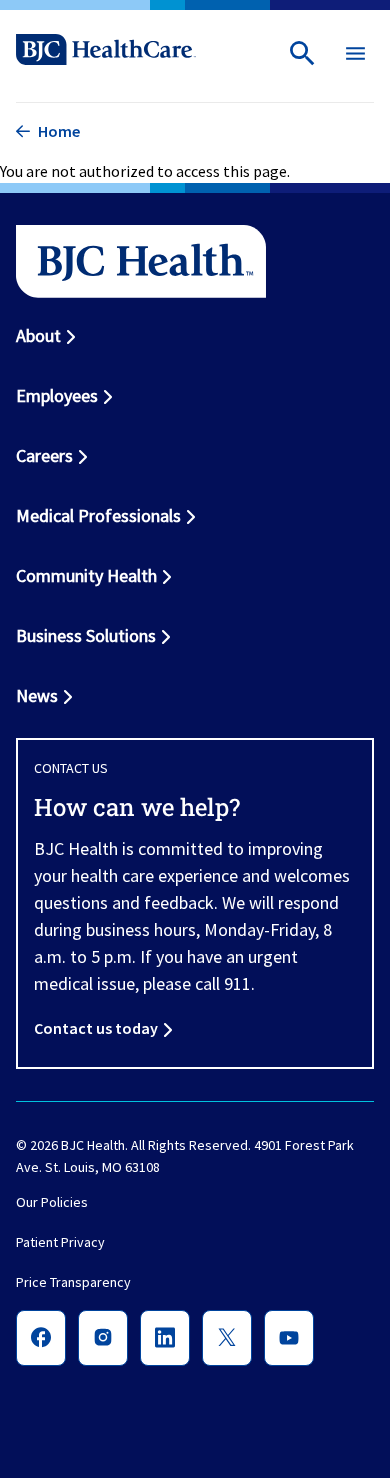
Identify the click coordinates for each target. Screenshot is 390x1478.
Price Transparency (73, 1283)
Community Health (86, 575)
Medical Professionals (98, 515)
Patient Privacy (60, 1243)
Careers (44, 455)
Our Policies (52, 1203)
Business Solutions (86, 635)
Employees (57, 395)
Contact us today (96, 1028)
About (38, 335)
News (37, 695)
